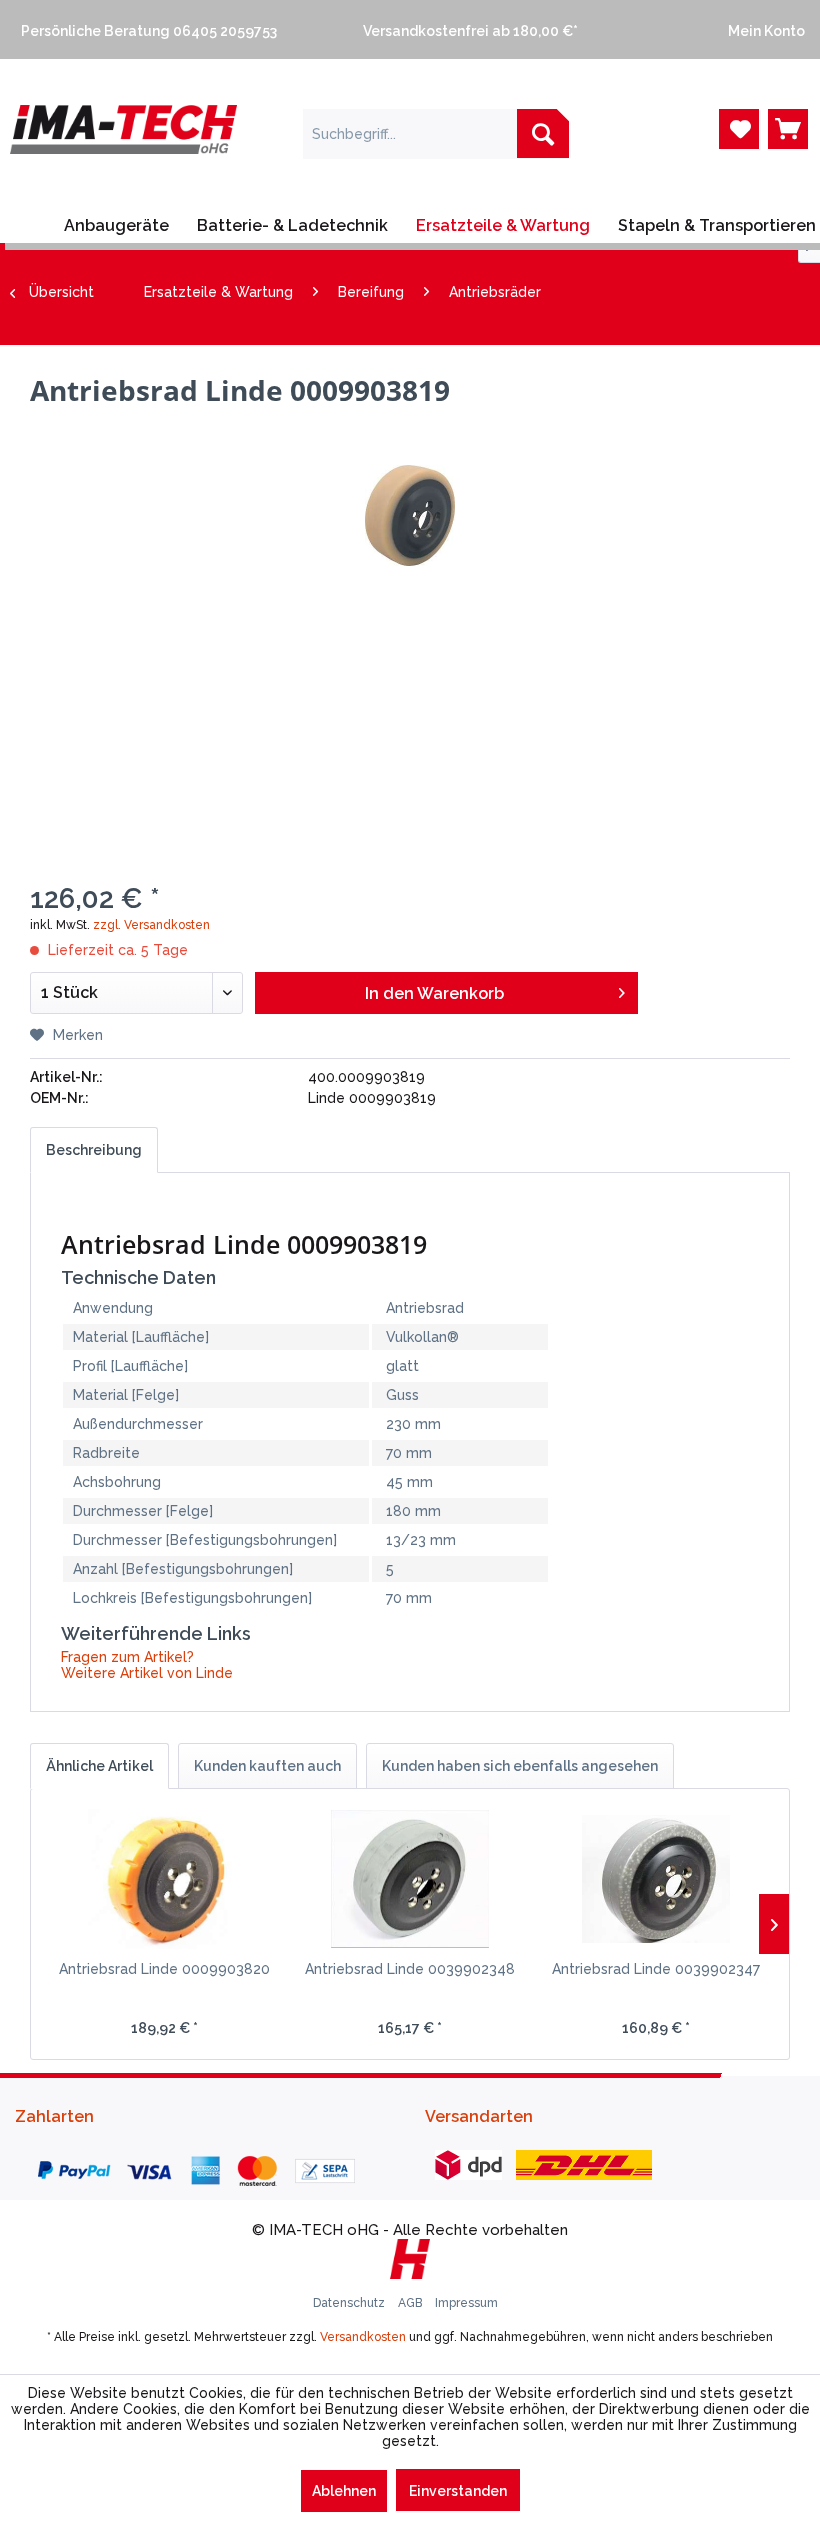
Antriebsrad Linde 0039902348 (410, 1969)
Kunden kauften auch (267, 1766)
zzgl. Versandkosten (151, 925)
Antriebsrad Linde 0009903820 (164, 1969)
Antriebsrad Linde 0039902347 (656, 1969)
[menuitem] (171, 29)
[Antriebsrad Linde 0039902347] (656, 1879)
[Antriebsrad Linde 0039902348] (410, 1879)
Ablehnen (344, 2491)
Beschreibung (94, 1150)
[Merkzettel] (739, 129)
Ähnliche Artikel (99, 1766)
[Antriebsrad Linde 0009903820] (164, 1879)
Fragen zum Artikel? (127, 1657)
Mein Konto (763, 31)
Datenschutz (350, 2303)
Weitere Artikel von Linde (147, 1673)
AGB (411, 2303)
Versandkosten (363, 2337)
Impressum (466, 2303)
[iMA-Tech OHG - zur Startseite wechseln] (123, 150)
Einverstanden (458, 2491)
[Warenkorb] (788, 129)
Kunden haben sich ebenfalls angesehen (520, 1766)
